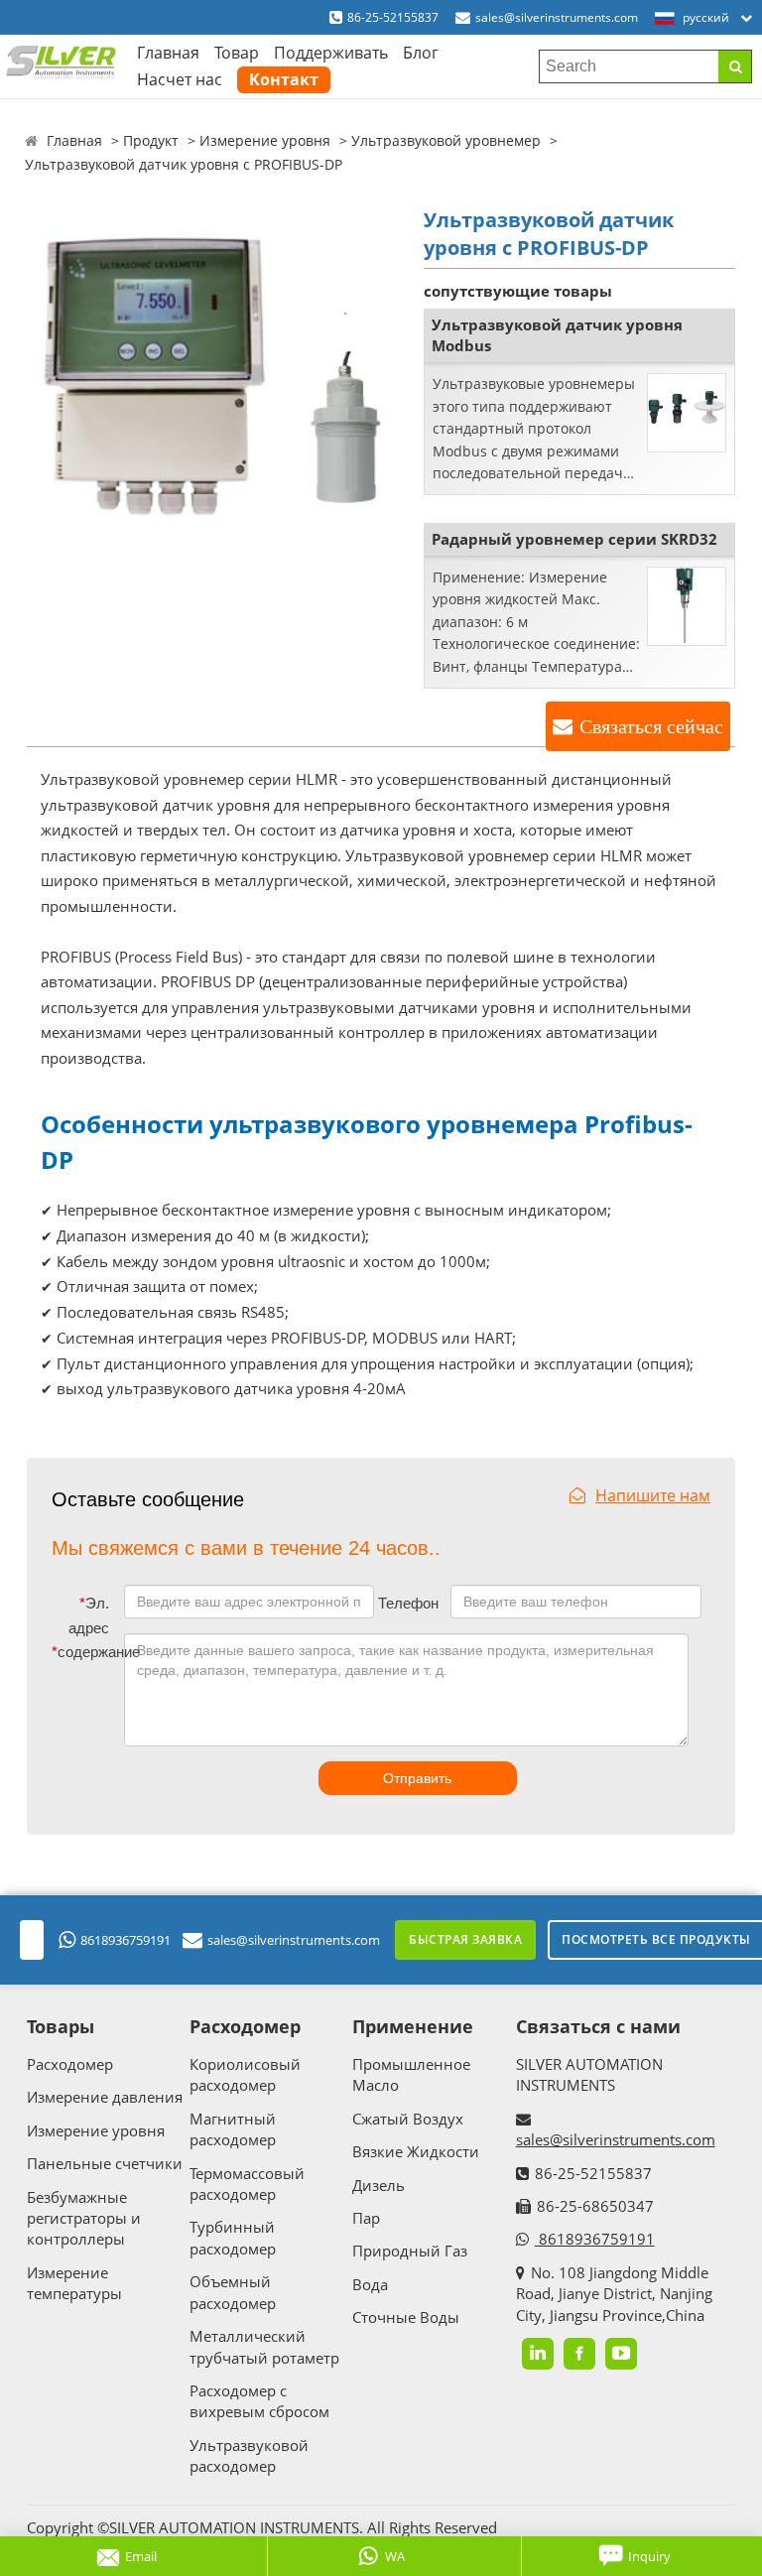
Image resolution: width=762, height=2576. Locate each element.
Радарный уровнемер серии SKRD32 (574, 539)
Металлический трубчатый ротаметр (264, 2346)
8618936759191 (126, 1940)
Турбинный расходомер (233, 2237)
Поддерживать (331, 53)
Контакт (284, 79)
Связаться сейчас (651, 726)
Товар (237, 53)
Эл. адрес (89, 1616)
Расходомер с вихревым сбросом (259, 2401)
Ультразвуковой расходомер (249, 2455)
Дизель (379, 2185)
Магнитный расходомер (233, 2129)
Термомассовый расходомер (247, 2184)
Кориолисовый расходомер (245, 2074)
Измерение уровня (265, 140)
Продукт (151, 140)
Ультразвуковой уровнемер (446, 140)
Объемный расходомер (233, 2292)
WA (395, 2556)
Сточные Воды (406, 2317)
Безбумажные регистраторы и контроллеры (84, 2218)
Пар (366, 2218)
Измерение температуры (74, 2283)
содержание (84, 1652)
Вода (370, 2284)
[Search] (735, 66)
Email (141, 2556)
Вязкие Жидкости (416, 2151)
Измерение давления (105, 2097)
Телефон (408, 1603)
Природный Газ (410, 2251)
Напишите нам (653, 1495)
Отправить (417, 1778)
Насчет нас (180, 79)
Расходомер (70, 2064)
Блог (421, 53)
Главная (168, 53)
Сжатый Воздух (408, 2119)
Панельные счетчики (105, 2163)
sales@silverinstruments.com (557, 17)
